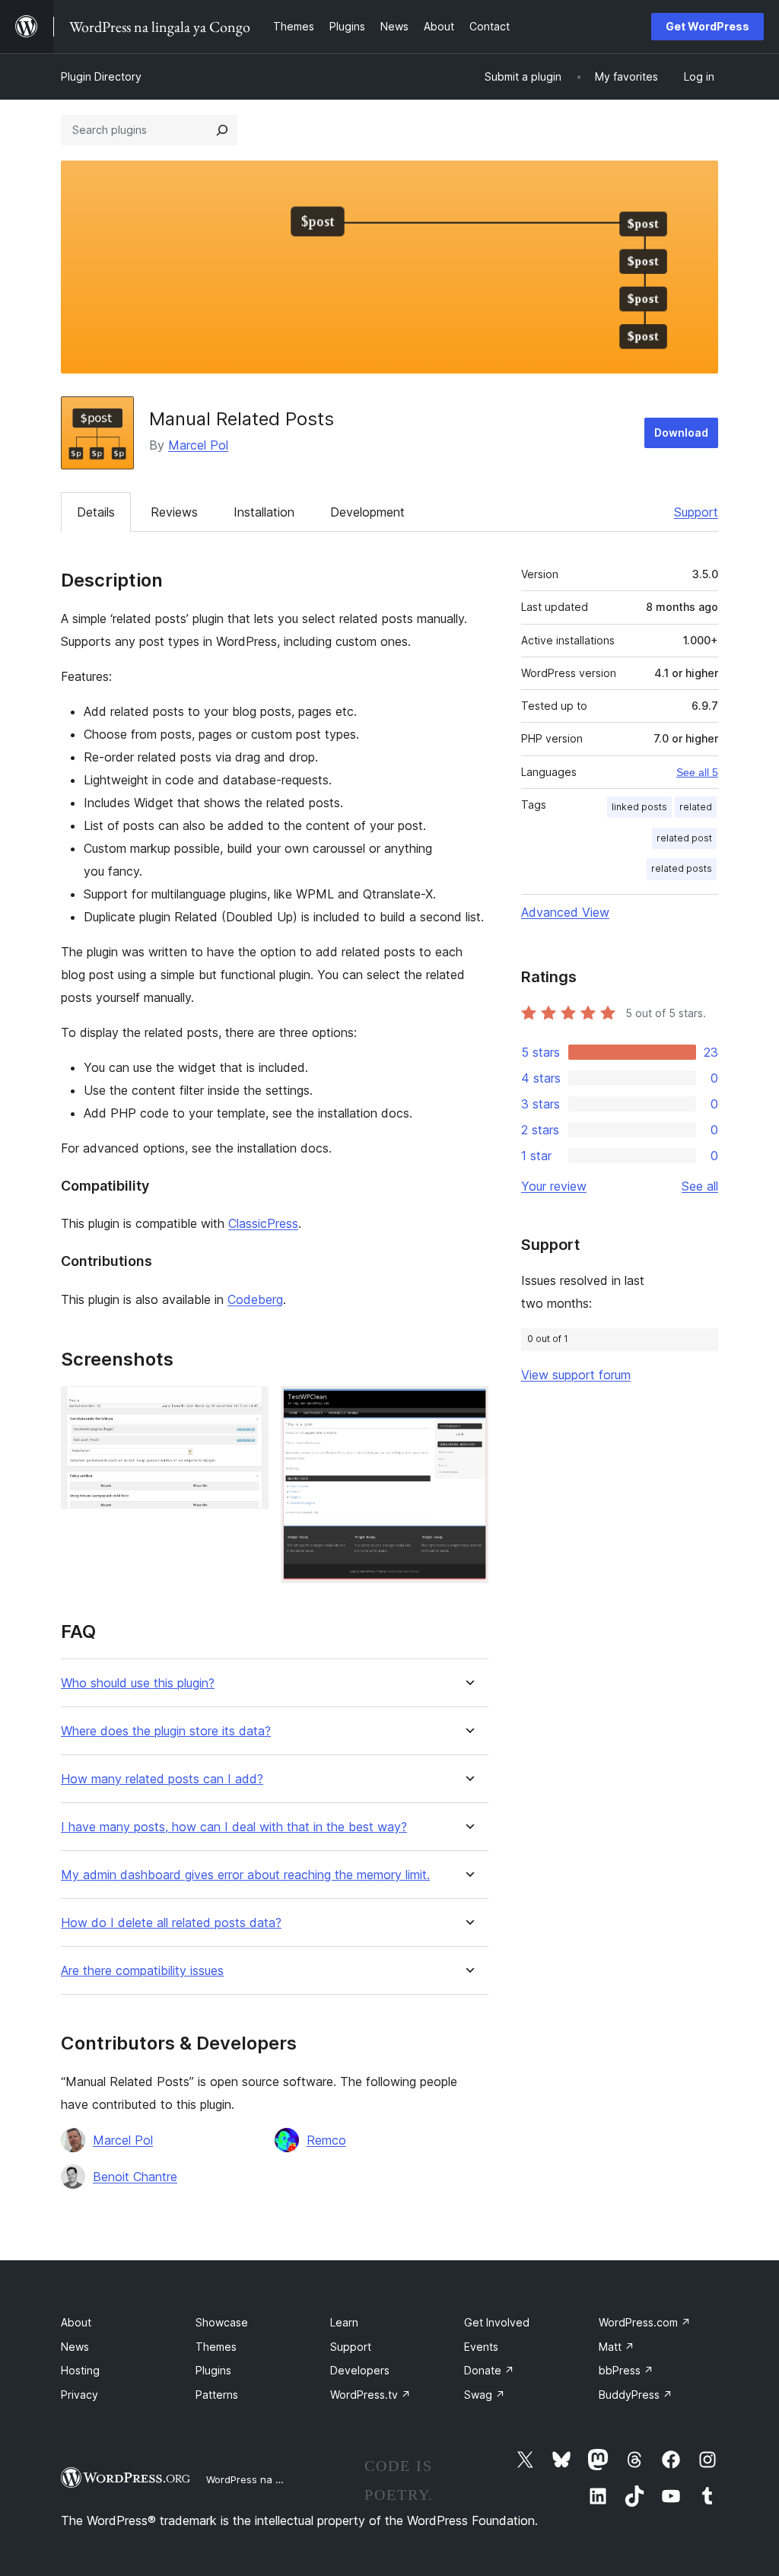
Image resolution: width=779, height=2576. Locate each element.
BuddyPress (636, 2395)
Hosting (80, 2370)
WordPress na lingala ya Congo (281, 2479)
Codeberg (255, 1299)
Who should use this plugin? (138, 1683)
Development (367, 512)
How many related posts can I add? (162, 1779)
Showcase (222, 2322)
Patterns (217, 2395)
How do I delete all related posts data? (171, 1923)
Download (681, 433)
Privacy (79, 2395)
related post (684, 838)
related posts (682, 868)
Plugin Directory (101, 76)
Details (96, 512)
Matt (617, 2347)
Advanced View (565, 912)
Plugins (213, 2370)
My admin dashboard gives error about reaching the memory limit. (245, 1875)
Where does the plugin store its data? (166, 1731)
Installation (264, 512)
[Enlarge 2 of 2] (468, 1407)
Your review (554, 1186)
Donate (489, 2370)
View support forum (576, 1375)
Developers (360, 2370)
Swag (485, 2395)
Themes (216, 2347)
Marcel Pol (198, 445)
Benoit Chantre (135, 2177)
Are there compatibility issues (142, 1971)
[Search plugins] (222, 130)
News (75, 2347)
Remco (326, 2140)
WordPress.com (645, 2322)
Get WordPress (707, 26)
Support (696, 512)
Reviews (174, 512)
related (696, 807)
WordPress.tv (370, 2395)
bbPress (626, 2370)
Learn (344, 2322)
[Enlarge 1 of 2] (248, 1407)
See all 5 (697, 772)
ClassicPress (263, 1223)
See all (700, 1186)
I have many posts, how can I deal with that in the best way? (234, 1827)
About (76, 2322)
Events (481, 2347)
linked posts (639, 807)
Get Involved (497, 2322)
